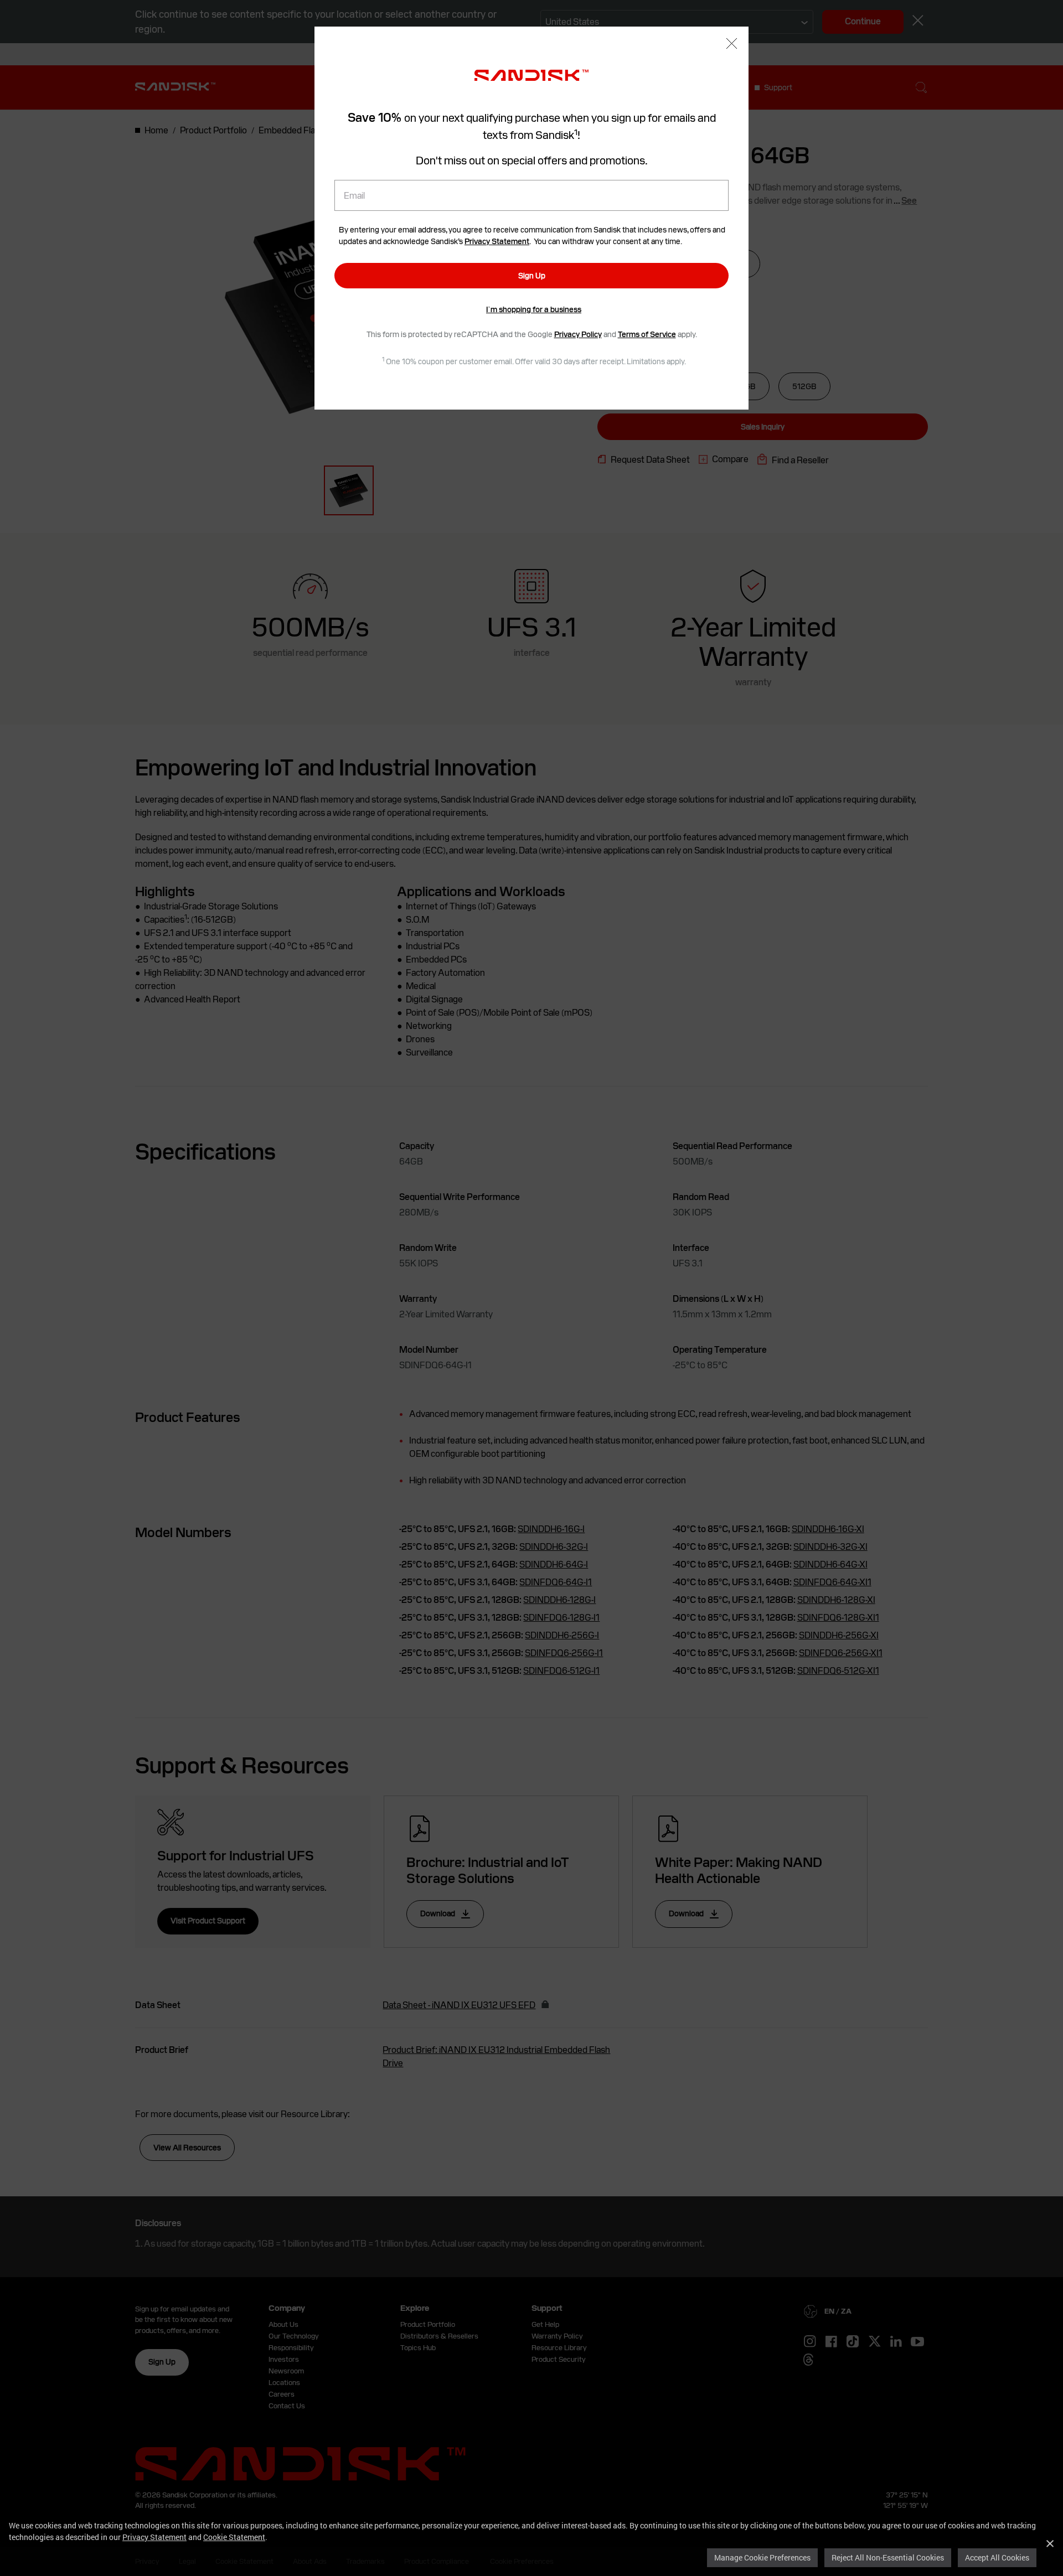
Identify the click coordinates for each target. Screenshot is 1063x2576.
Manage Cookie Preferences (762, 2557)
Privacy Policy (578, 334)
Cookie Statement (234, 2537)
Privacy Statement (154, 2537)
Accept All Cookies (997, 2557)
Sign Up (532, 276)
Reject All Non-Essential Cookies (888, 2557)
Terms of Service (647, 334)
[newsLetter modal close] (732, 45)
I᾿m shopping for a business (534, 309)
